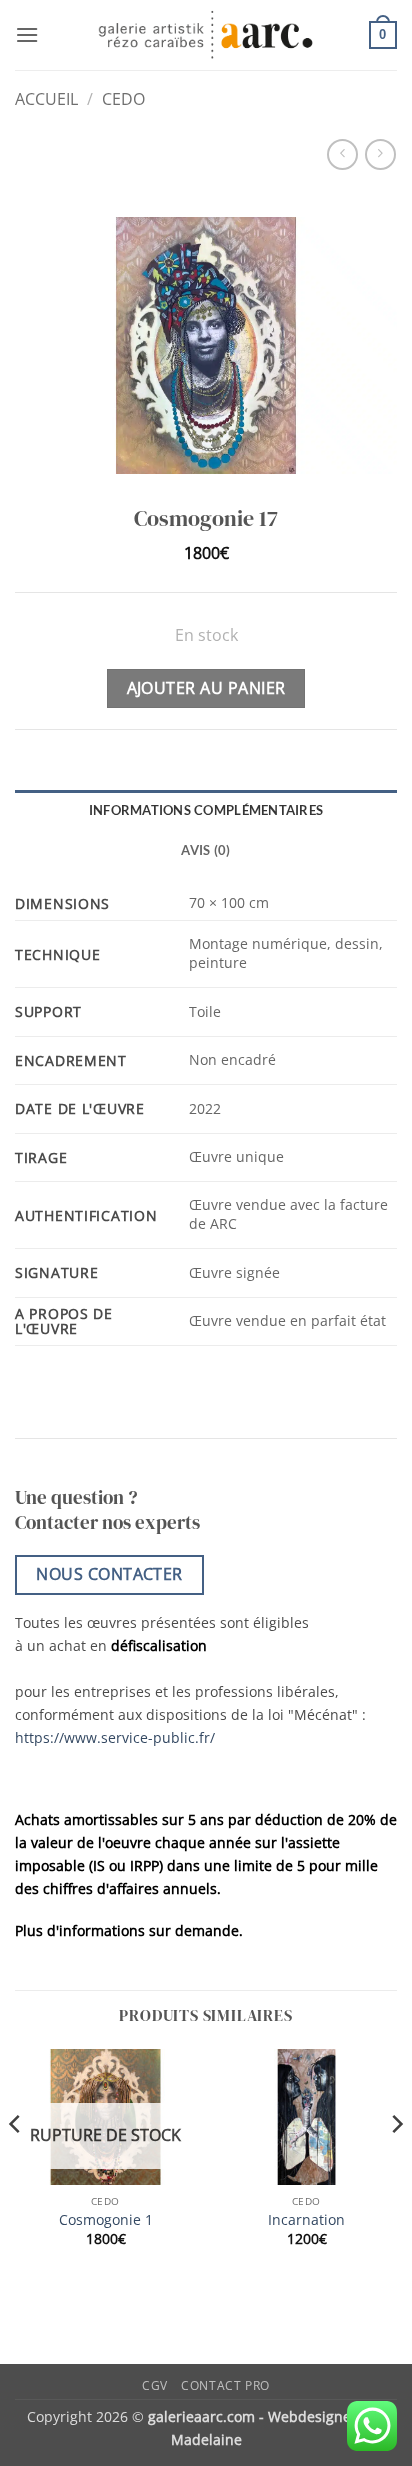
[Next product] (342, 154)
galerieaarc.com (201, 2416)
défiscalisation (159, 1645)
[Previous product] (380, 154)
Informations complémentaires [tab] (206, 810)
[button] (27, 34)
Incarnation (306, 2220)
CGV (155, 2385)
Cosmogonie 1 (106, 2220)
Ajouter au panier (206, 688)
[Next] (396, 2165)
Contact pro (225, 2385)
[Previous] (16, 2165)
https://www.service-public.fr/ (115, 1737)
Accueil (46, 99)
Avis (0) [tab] (205, 850)
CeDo (123, 99)
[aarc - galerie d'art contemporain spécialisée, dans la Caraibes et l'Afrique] (206, 35)
